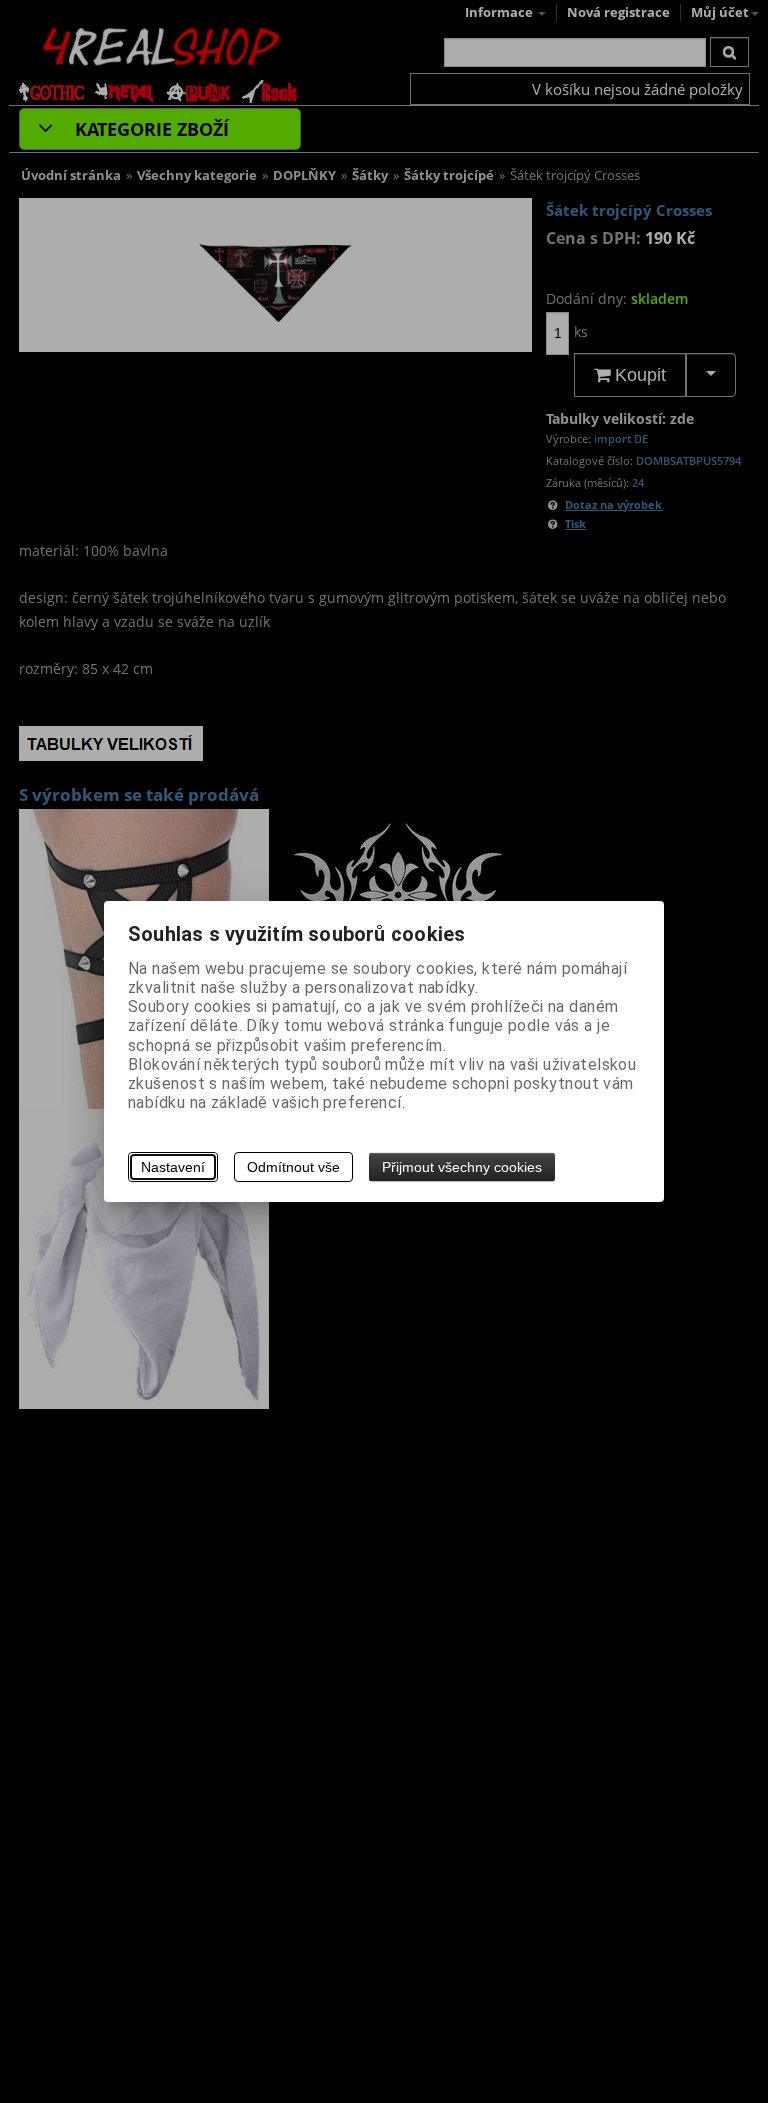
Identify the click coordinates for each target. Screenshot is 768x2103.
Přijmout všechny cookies (462, 1167)
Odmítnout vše (293, 1167)
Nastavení (173, 1167)
